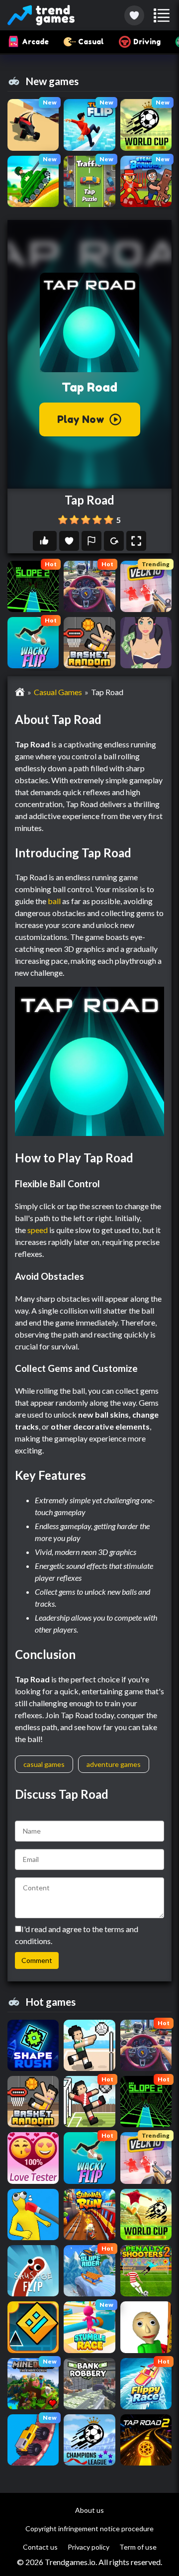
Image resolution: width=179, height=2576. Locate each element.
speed (38, 1230)
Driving (147, 42)
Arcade (35, 42)
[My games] (134, 15)
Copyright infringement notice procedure (89, 2528)
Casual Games (58, 692)
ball (54, 901)
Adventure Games (114, 1764)
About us (89, 2510)
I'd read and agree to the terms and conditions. (77, 1935)
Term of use (138, 2547)
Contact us (40, 2547)
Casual (91, 42)
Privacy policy (89, 2547)
